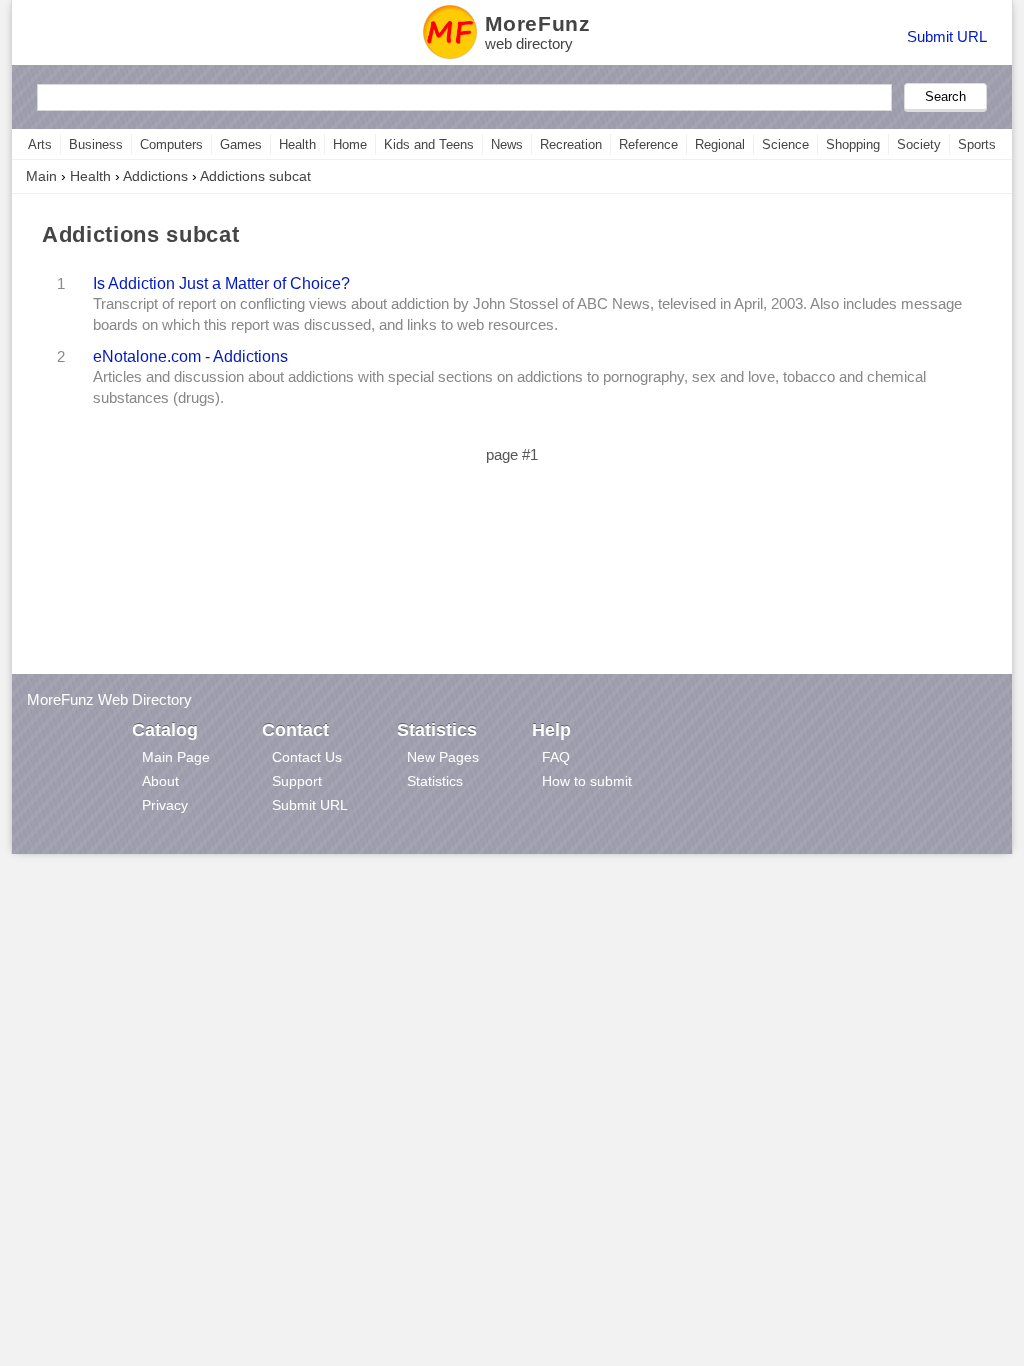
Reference (648, 144)
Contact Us (307, 757)
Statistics (435, 781)
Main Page (176, 757)
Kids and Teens (429, 144)
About (160, 781)
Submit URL (947, 36)
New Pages (443, 757)
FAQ (556, 757)
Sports (977, 144)
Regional (720, 144)
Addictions (155, 176)
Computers (171, 144)
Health (297, 144)
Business (96, 144)
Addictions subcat (255, 176)
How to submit (587, 781)
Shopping (853, 144)
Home (350, 144)
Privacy (165, 805)
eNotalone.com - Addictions (190, 356)
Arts (40, 144)
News (507, 144)
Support (297, 781)
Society (919, 144)
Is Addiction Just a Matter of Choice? (221, 283)
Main (41, 176)
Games (241, 144)
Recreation (571, 144)
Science (785, 144)
